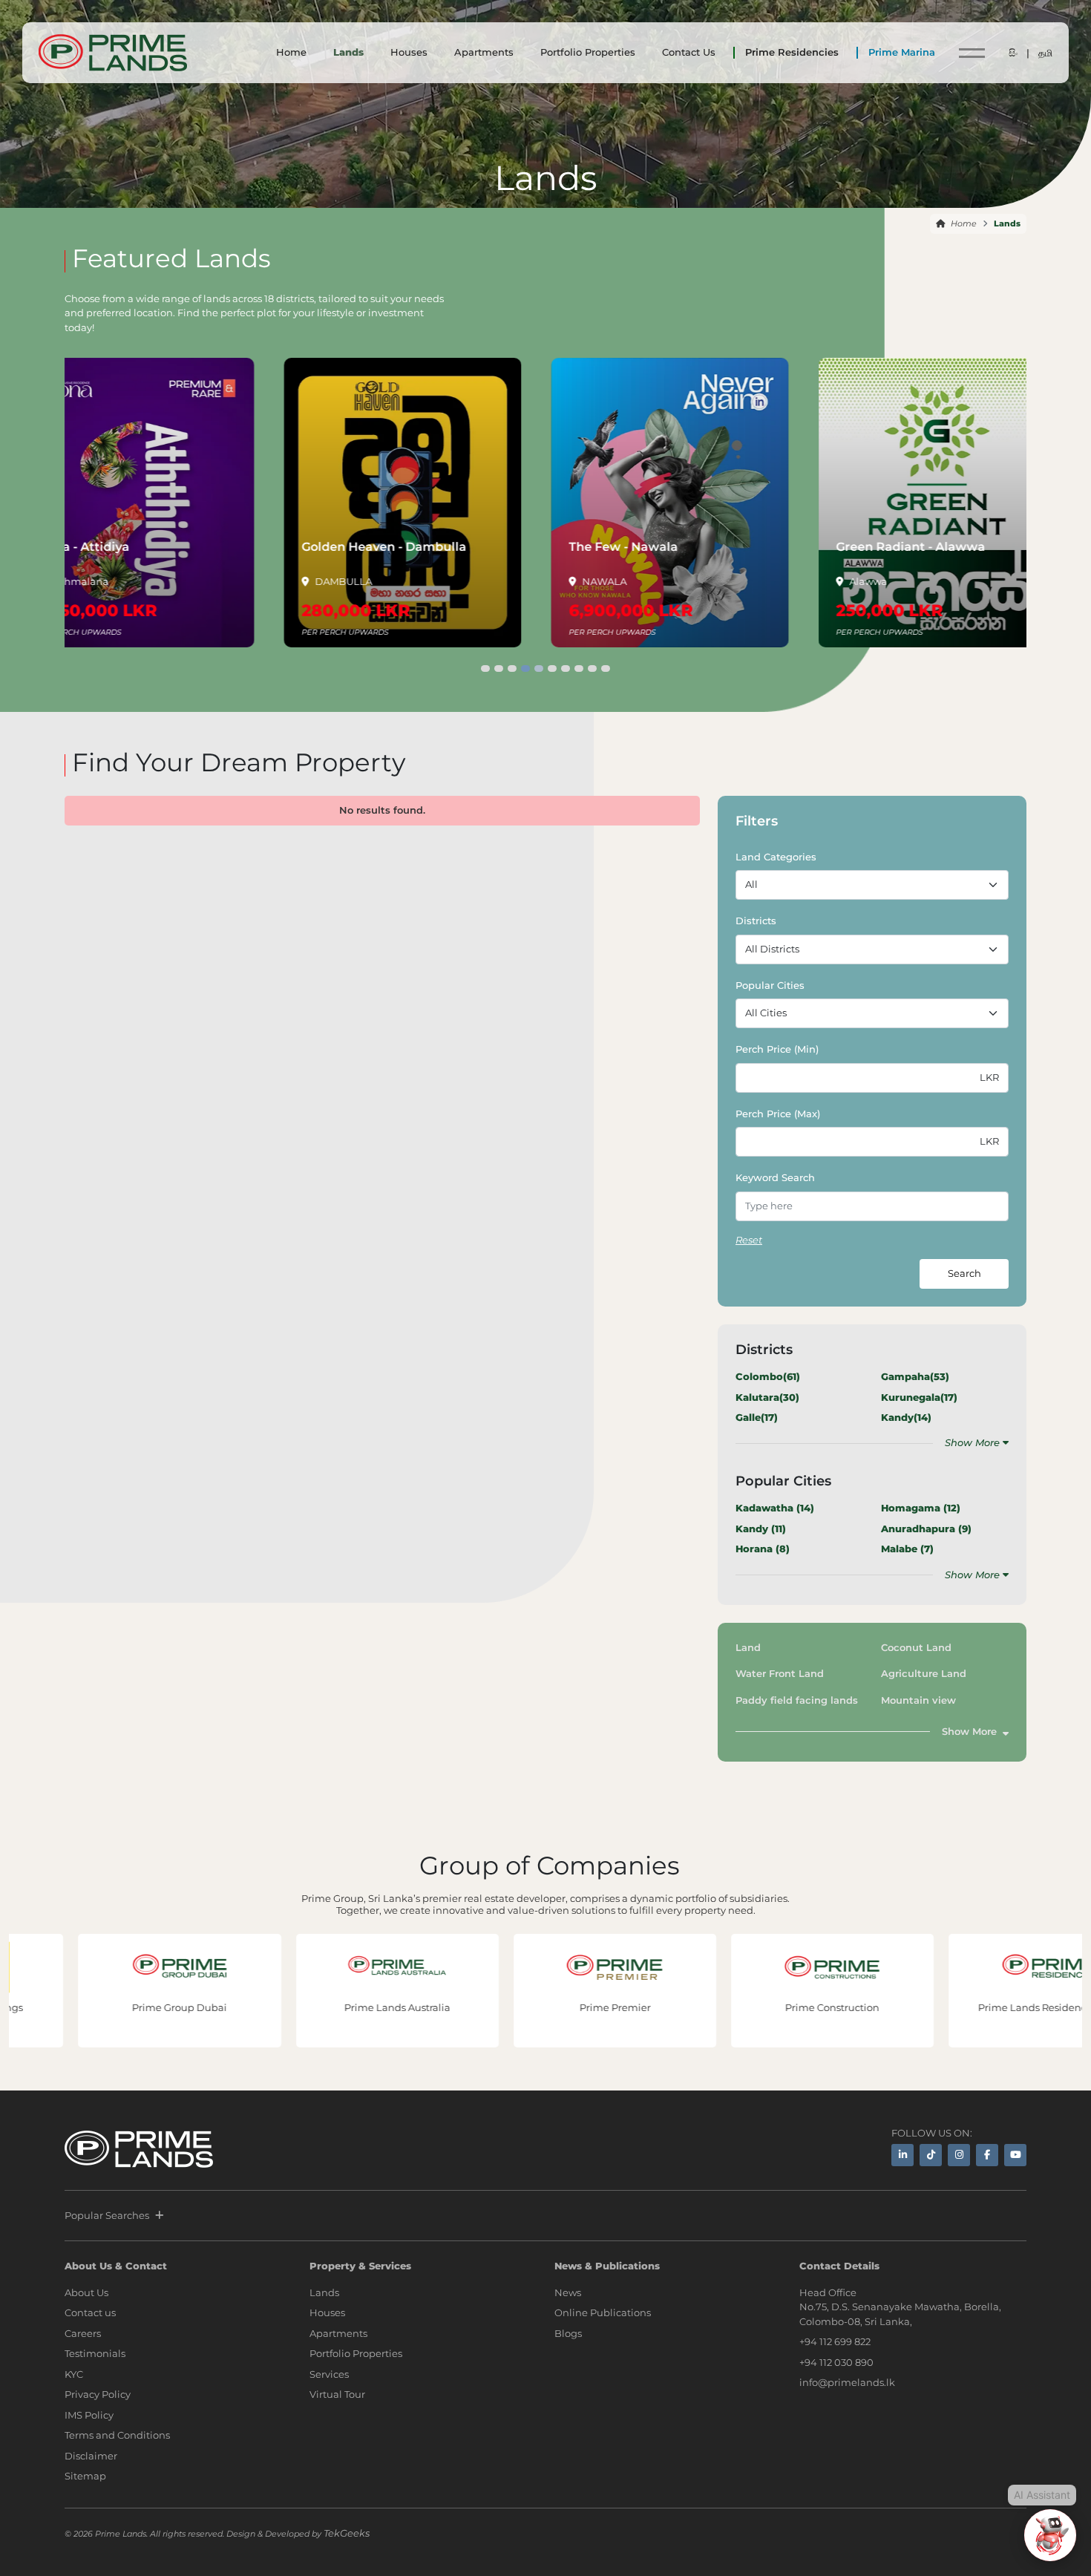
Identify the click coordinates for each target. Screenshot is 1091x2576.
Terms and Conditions (117, 2435)
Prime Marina (902, 52)
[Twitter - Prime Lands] (931, 2155)
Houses (409, 52)
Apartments (484, 52)
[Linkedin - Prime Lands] (902, 2155)
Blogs (568, 2333)
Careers (83, 2333)
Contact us (90, 2312)
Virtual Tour (337, 2394)
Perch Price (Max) (778, 1114)
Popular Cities (770, 985)
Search (964, 1273)
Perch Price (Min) (777, 1049)
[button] (485, 668)
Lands (348, 52)
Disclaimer (91, 2456)
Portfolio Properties (588, 52)
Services (329, 2374)
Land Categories (776, 857)
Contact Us (689, 52)
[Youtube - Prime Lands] (1015, 2155)
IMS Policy (89, 2415)
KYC (74, 2374)
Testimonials (95, 2353)
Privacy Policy (98, 2394)
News (568, 2292)
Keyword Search (775, 1177)
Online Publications (603, 2312)
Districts (756, 921)
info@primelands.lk (847, 2382)
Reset (749, 1240)
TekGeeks (347, 2533)
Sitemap (85, 2476)
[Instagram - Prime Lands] (959, 2155)
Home (291, 52)
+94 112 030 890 (836, 2362)
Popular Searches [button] (107, 2215)
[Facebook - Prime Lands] (987, 2155)
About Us (86, 2292)
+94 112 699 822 (835, 2341)
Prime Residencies (792, 52)
